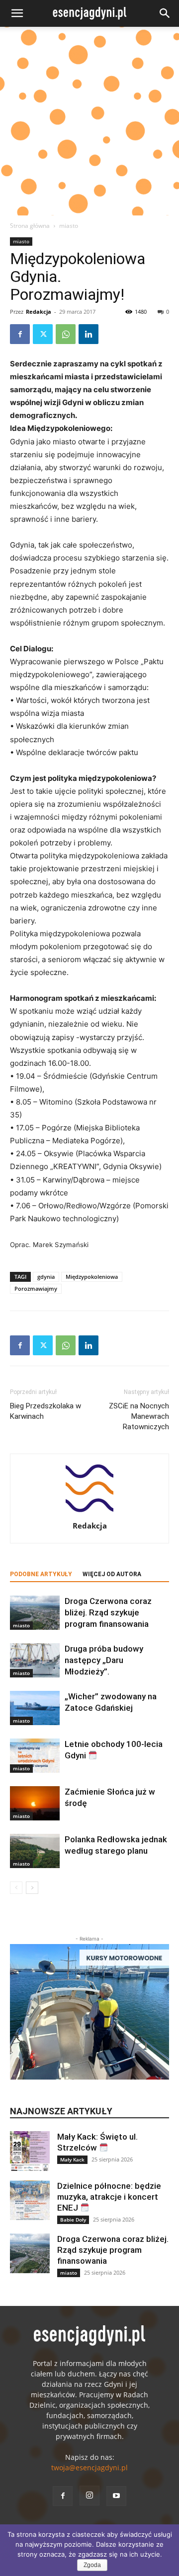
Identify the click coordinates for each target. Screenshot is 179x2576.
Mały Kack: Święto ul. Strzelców (97, 2142)
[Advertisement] (89, 121)
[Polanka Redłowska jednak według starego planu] (35, 1851)
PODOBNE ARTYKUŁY (41, 1574)
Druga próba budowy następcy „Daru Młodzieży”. (104, 1660)
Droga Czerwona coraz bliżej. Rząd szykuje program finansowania (108, 1612)
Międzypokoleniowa (92, 1277)
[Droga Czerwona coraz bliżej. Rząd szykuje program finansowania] (35, 1613)
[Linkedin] (89, 334)
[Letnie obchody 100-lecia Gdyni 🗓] (35, 1756)
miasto (69, 226)
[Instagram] (89, 2496)
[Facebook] (20, 334)
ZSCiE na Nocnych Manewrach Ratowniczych (139, 1416)
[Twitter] (43, 334)
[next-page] (32, 1888)
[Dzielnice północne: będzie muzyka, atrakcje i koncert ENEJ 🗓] (30, 2200)
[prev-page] (16, 1888)
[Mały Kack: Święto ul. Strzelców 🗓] (30, 2151)
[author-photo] (89, 1512)
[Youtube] (116, 2496)
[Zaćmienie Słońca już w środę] (35, 1803)
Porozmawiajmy (36, 1288)
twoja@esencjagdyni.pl (89, 2468)
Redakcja (39, 312)
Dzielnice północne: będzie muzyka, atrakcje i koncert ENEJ (109, 2197)
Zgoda (92, 2565)
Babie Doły (73, 2220)
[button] (17, 13)
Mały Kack (72, 2159)
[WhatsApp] (66, 334)
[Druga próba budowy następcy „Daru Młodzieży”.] (35, 1660)
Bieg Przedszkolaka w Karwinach (45, 1411)
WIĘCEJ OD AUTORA (112, 1574)
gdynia (46, 1277)
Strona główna (30, 226)
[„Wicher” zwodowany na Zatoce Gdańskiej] (35, 1708)
